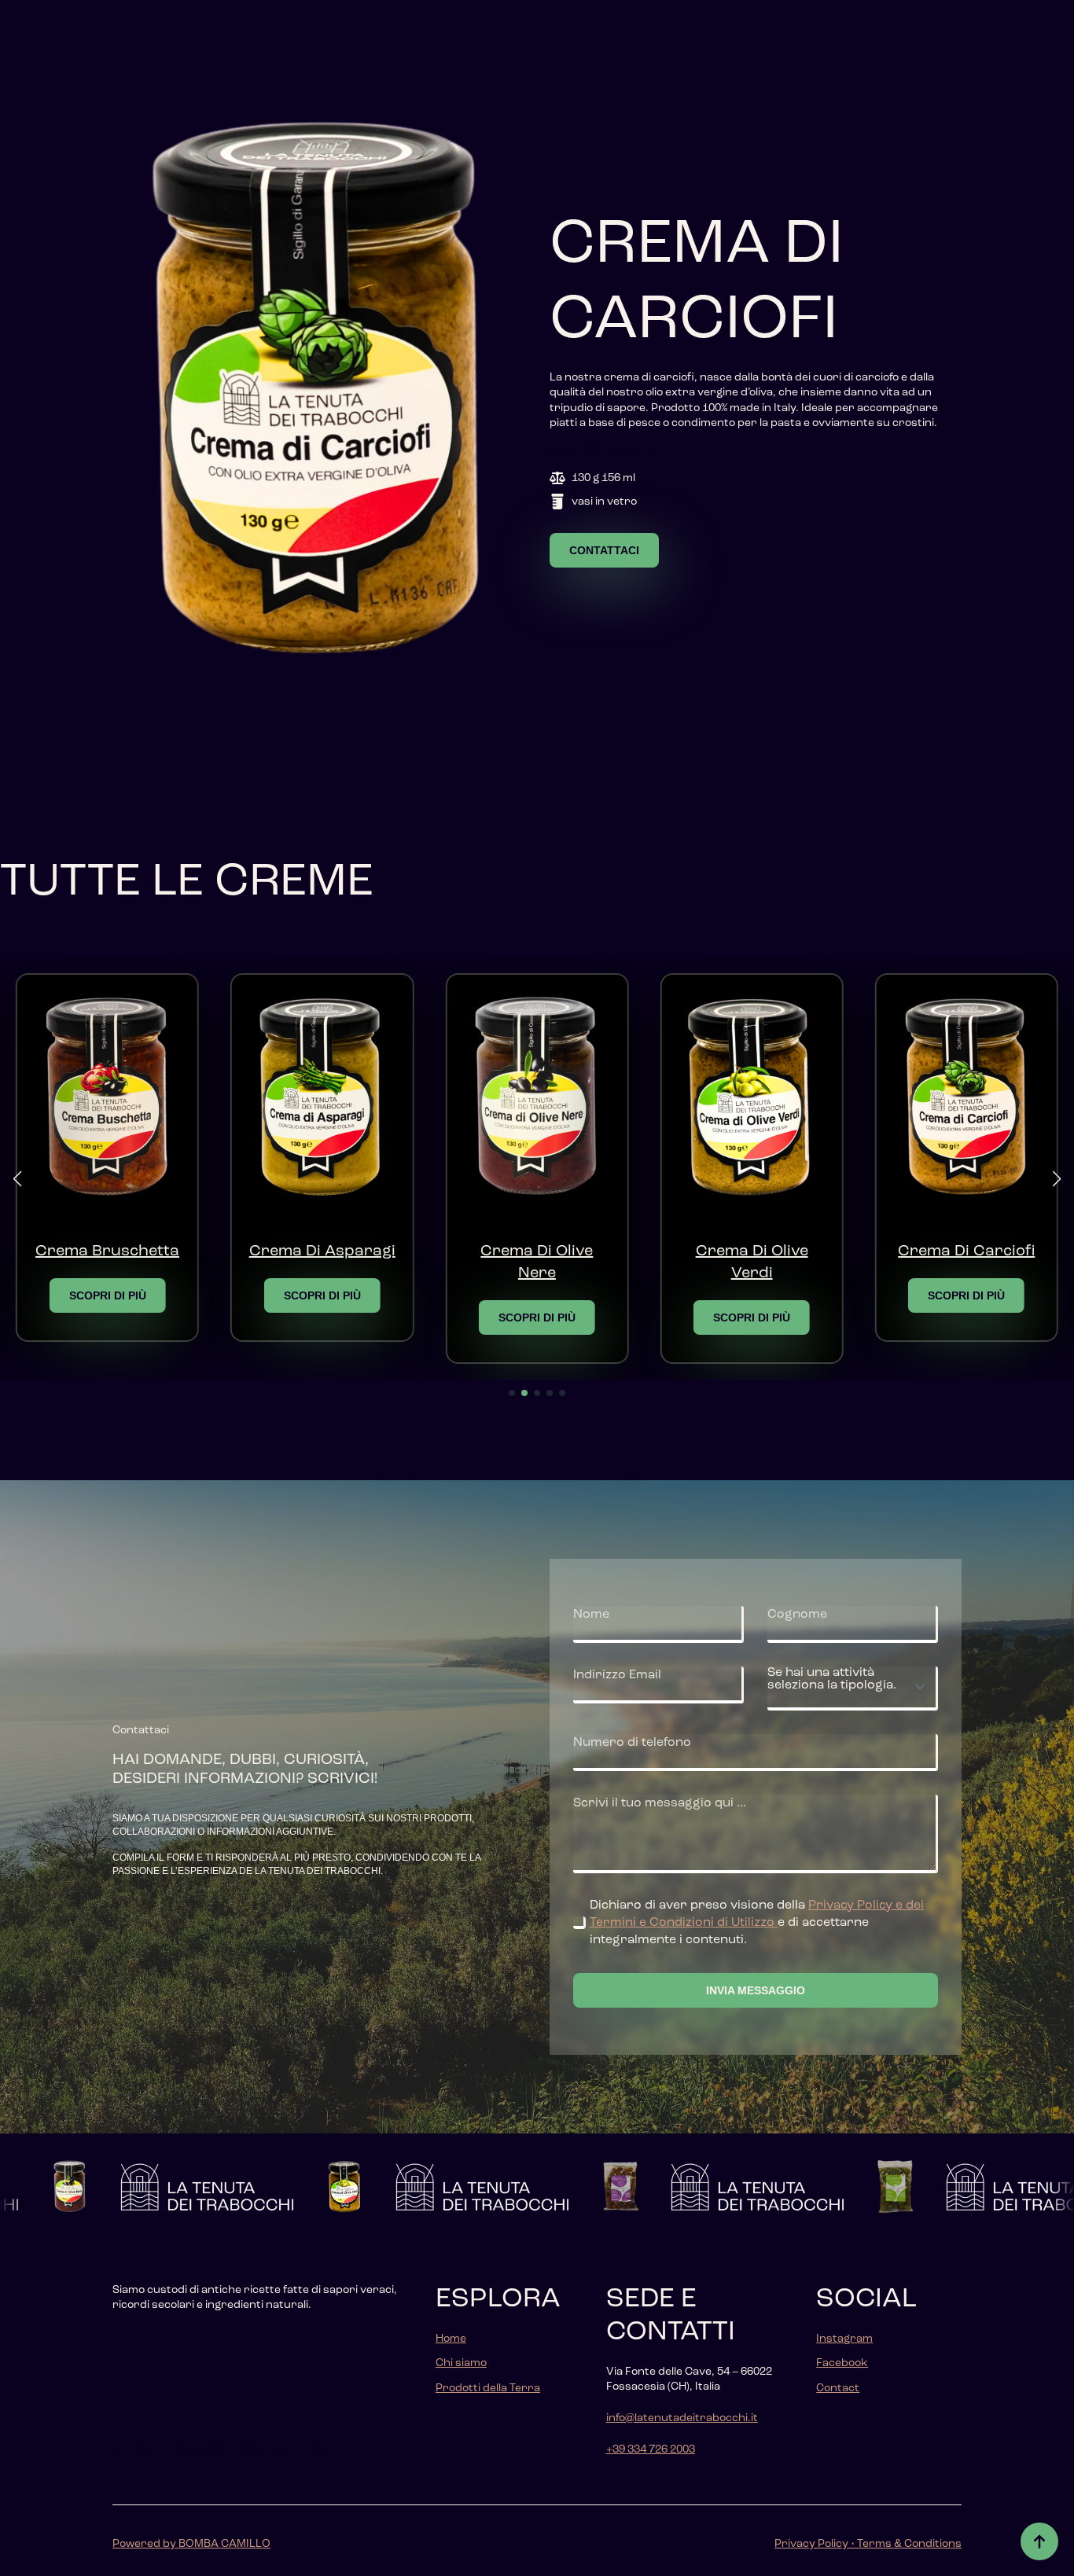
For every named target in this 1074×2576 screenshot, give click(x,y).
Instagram (844, 2339)
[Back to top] (1039, 2541)
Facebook (842, 2363)
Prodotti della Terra (488, 2388)
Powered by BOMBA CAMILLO (191, 2544)
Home (451, 2339)
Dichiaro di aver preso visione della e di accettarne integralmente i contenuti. (757, 1923)
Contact (838, 2388)
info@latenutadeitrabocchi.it (682, 2418)
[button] (17, 1179)
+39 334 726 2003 (651, 2449)
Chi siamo (461, 2363)
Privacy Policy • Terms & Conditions (868, 2544)
